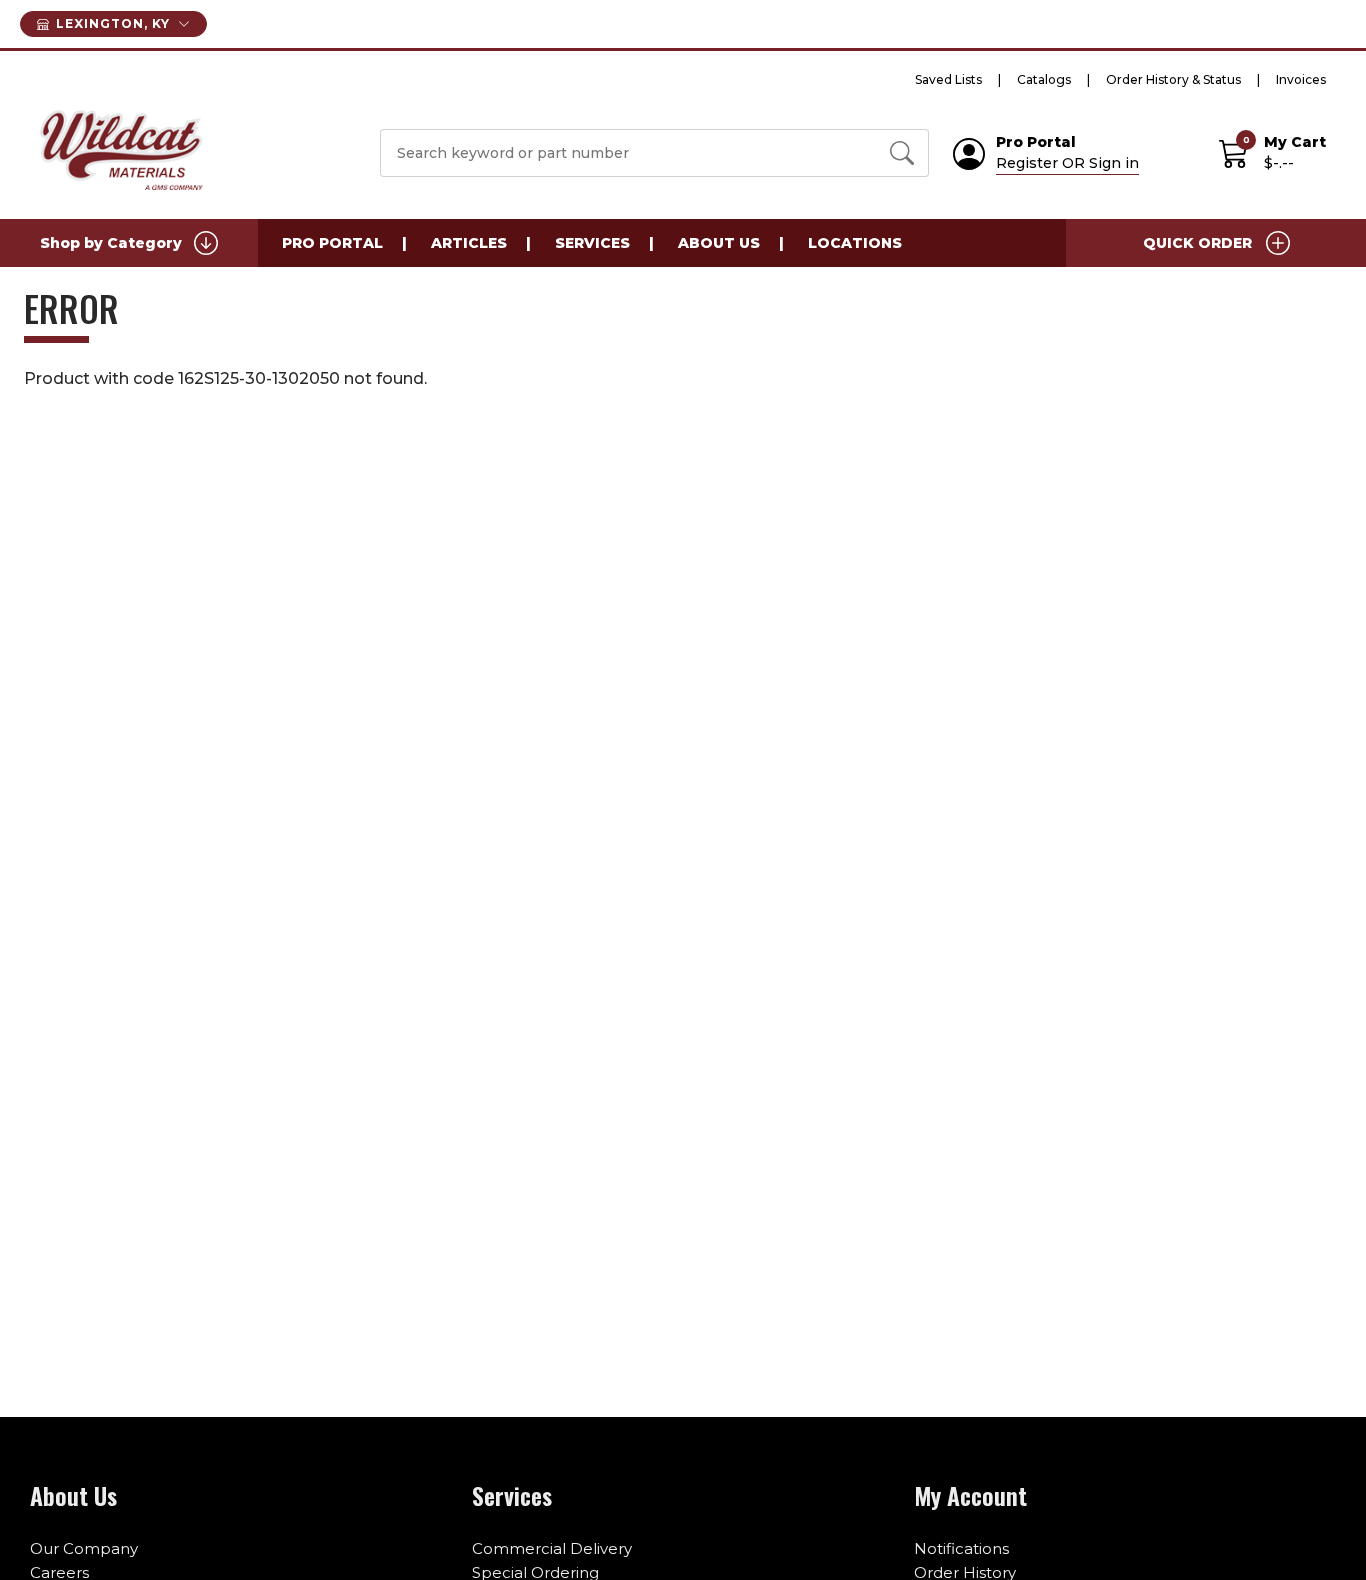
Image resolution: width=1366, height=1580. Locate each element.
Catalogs (1044, 79)
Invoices (1301, 79)
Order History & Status (1173, 79)
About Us (719, 243)
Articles (469, 243)
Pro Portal (332, 243)
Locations (855, 243)
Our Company (84, 1548)
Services (592, 243)
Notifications (961, 1548)
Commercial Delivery (552, 1548)
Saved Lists (948, 79)
